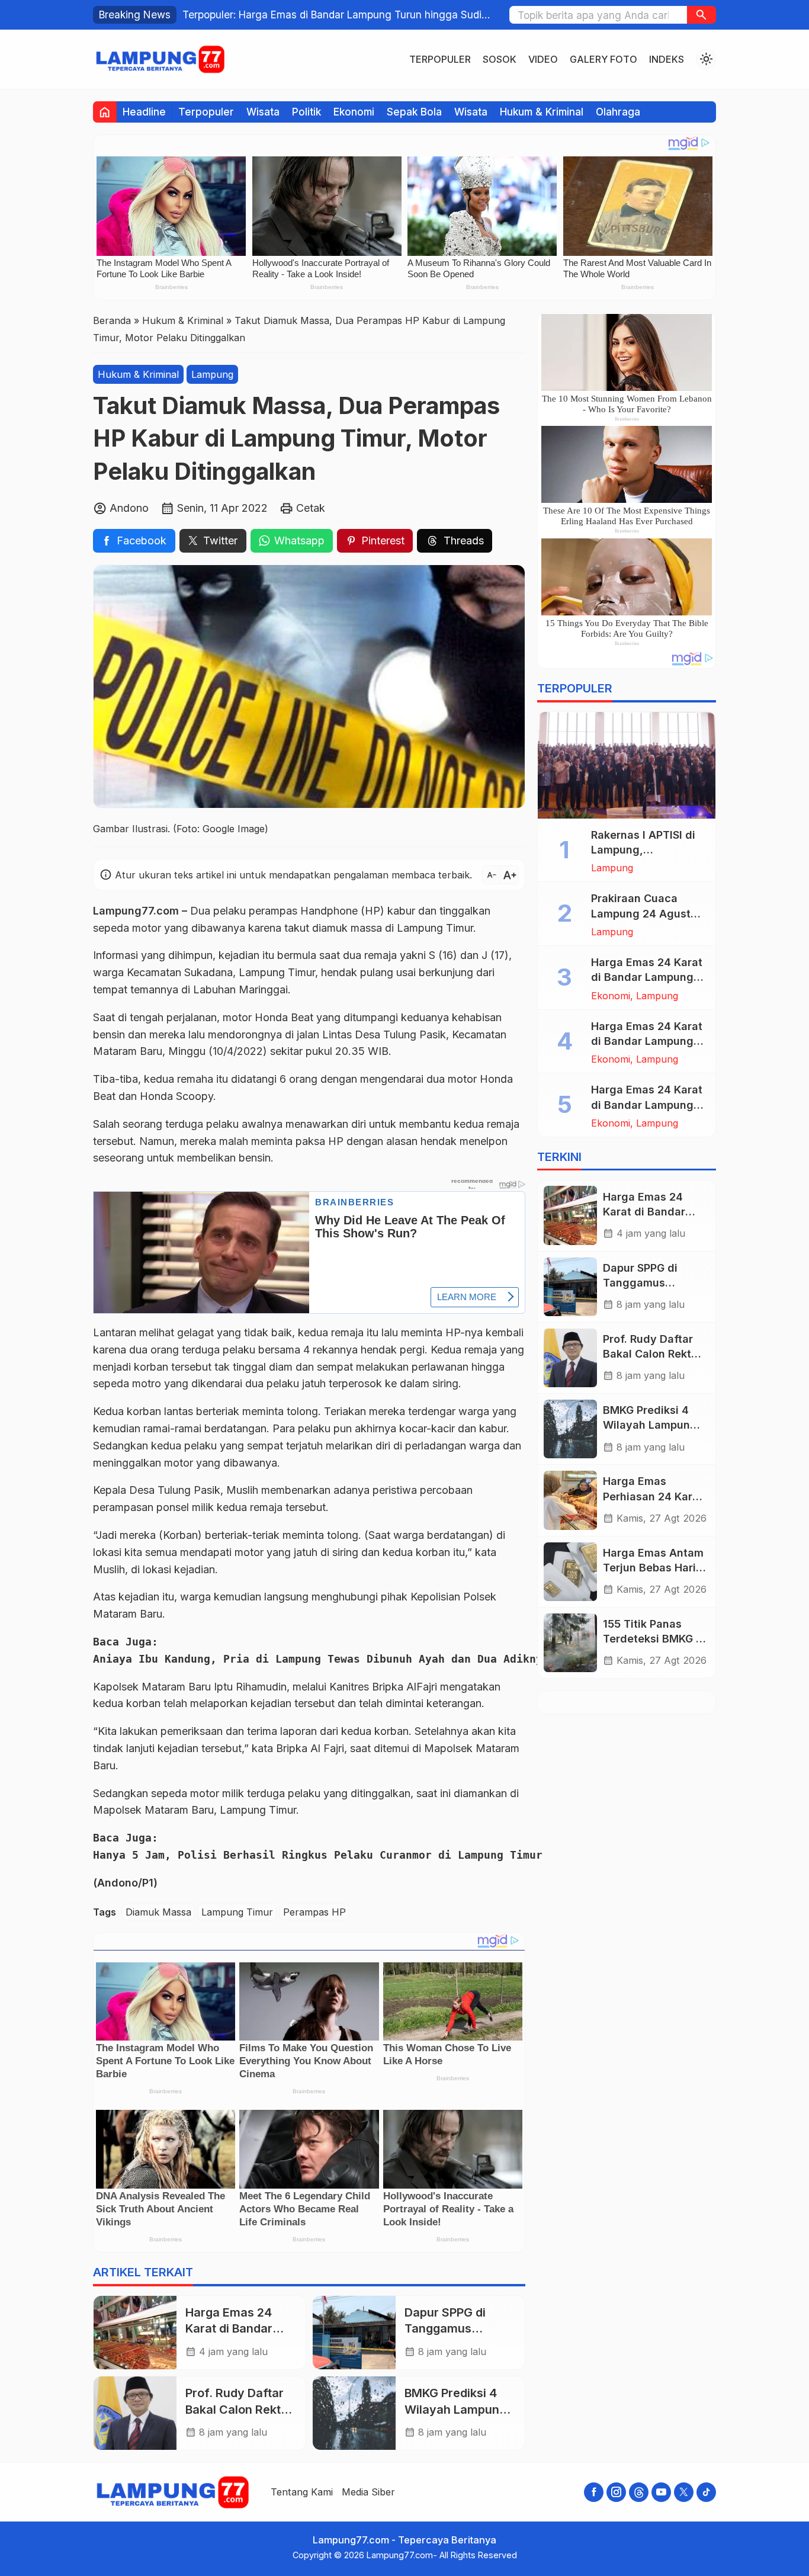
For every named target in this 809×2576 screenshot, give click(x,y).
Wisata (263, 112)
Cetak (311, 508)
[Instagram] (616, 2492)
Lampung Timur (237, 1912)
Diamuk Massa (158, 1912)
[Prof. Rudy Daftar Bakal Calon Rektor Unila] (135, 2413)
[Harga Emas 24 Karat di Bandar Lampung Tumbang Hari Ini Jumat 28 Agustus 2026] (135, 2333)
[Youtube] (661, 2492)
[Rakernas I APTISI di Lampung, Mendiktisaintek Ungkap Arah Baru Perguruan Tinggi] (627, 765)
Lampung (212, 374)
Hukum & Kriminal (542, 112)
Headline (144, 112)
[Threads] (639, 2492)
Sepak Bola (414, 112)
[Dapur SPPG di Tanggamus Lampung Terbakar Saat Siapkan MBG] (354, 2333)
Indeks (667, 59)
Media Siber (368, 2492)
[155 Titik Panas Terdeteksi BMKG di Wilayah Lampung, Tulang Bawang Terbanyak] (570, 1643)
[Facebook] (594, 2492)
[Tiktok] (706, 2492)
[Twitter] (684, 2492)
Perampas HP (314, 1912)
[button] (702, 15)
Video (543, 59)
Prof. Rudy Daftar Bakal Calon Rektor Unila (239, 2409)
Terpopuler (440, 59)
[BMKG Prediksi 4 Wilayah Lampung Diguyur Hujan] (354, 2413)
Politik (306, 112)
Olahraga (618, 112)
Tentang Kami (302, 2492)
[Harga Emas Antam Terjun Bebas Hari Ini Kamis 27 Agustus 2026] (570, 1572)
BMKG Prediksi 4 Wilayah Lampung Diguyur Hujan (455, 2409)
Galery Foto (603, 59)
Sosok (500, 59)
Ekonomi (354, 112)
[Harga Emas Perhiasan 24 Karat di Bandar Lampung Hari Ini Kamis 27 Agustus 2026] (570, 1500)
